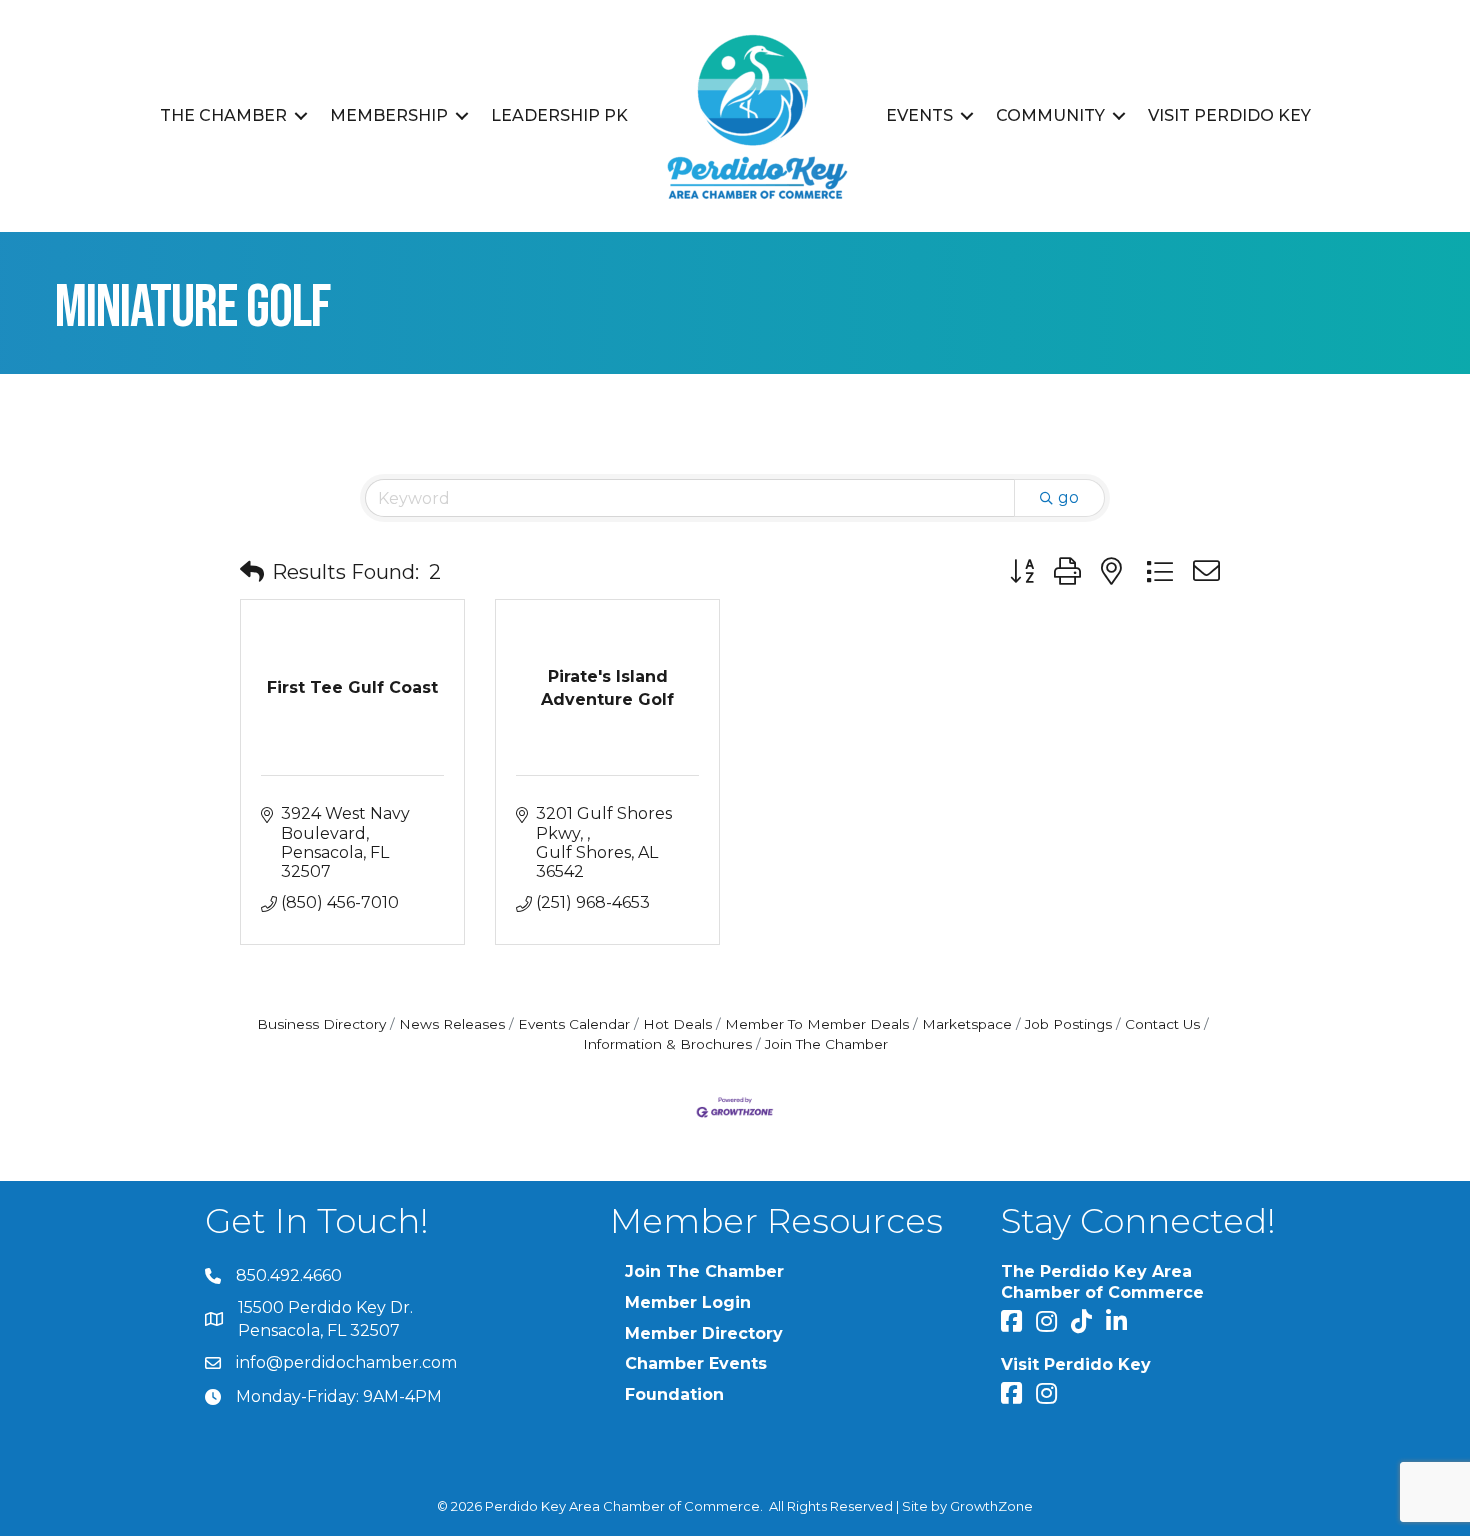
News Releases (452, 1024)
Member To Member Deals (817, 1024)
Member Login (688, 1302)
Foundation (674, 1394)
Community (1050, 115)
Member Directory (704, 1333)
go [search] (1068, 497)
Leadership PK (559, 115)
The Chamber (223, 115)
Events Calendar (574, 1024)
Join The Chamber (826, 1044)
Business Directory (321, 1024)
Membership (389, 115)
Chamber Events (696, 1363)
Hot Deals (677, 1024)
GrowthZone (991, 1506)
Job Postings (1068, 1024)
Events (919, 115)
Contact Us (1162, 1024)
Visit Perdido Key (1229, 115)
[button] (252, 572)
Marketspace (967, 1024)
